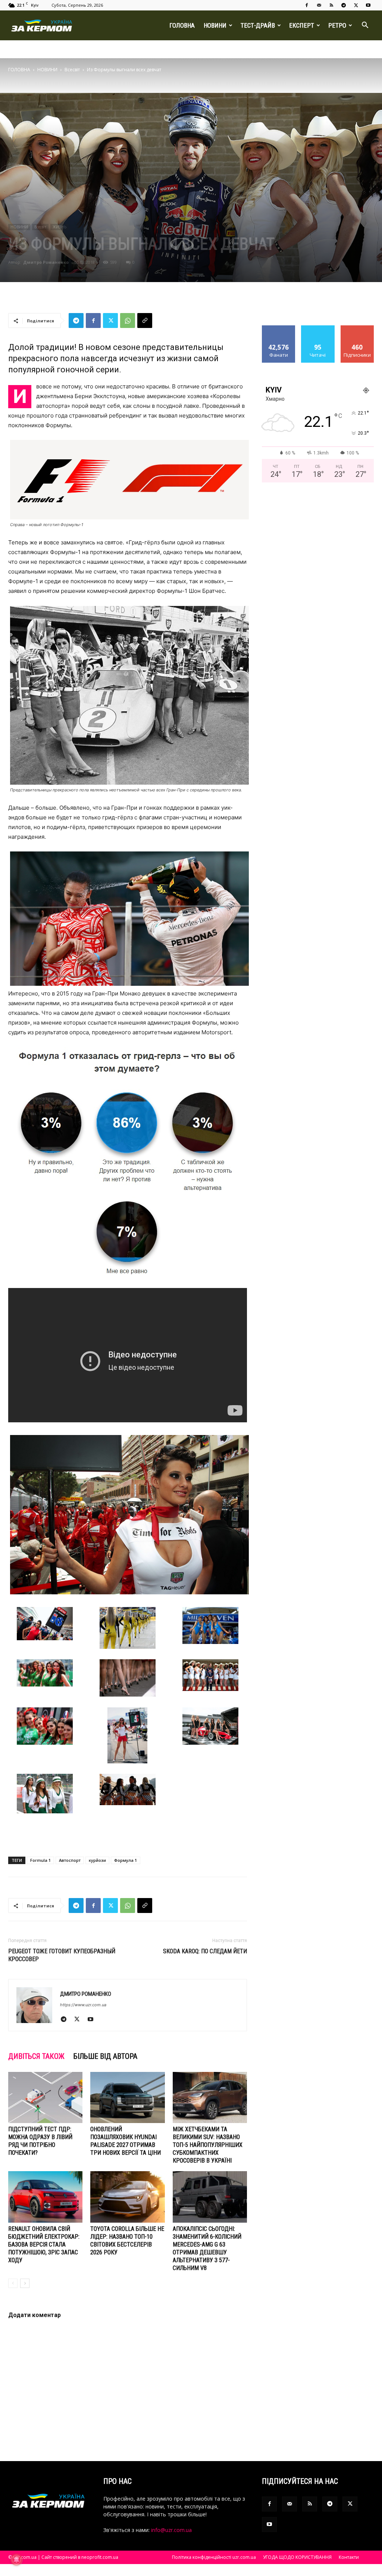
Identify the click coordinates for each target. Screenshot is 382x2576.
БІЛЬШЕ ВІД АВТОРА (105, 2056)
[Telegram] (344, 5)
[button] (365, 26)
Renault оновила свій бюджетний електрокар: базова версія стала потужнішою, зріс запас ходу (44, 2244)
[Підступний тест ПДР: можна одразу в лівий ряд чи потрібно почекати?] (45, 2097)
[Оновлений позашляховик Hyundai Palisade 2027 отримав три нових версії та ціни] (127, 2097)
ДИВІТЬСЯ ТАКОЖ (36, 2056)
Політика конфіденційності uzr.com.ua (214, 2557)
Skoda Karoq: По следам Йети (205, 1951)
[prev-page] (13, 2283)
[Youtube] (368, 5)
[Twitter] (356, 5)
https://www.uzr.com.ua (83, 2005)
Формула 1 (126, 1860)
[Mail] (319, 5)
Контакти (349, 2557)
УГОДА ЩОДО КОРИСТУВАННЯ (297, 2557)
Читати (318, 328)
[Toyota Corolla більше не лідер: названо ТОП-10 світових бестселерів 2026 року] (127, 2197)
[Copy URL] (145, 321)
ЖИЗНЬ (60, 227)
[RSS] (331, 5)
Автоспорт (70, 1860)
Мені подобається (279, 331)
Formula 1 (40, 1860)
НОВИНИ (215, 25)
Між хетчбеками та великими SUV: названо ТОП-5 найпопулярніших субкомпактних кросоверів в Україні (208, 2145)
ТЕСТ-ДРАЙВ (258, 25)
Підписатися (357, 328)
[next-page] (25, 2283)
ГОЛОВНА (182, 25)
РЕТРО (337, 25)
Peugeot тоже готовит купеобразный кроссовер (62, 1955)
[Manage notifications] (16, 2560)
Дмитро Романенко (46, 262)
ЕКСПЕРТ (302, 25)
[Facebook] (307, 5)
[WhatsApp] (128, 321)
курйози (97, 1860)
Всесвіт (72, 70)
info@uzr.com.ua (171, 2530)
